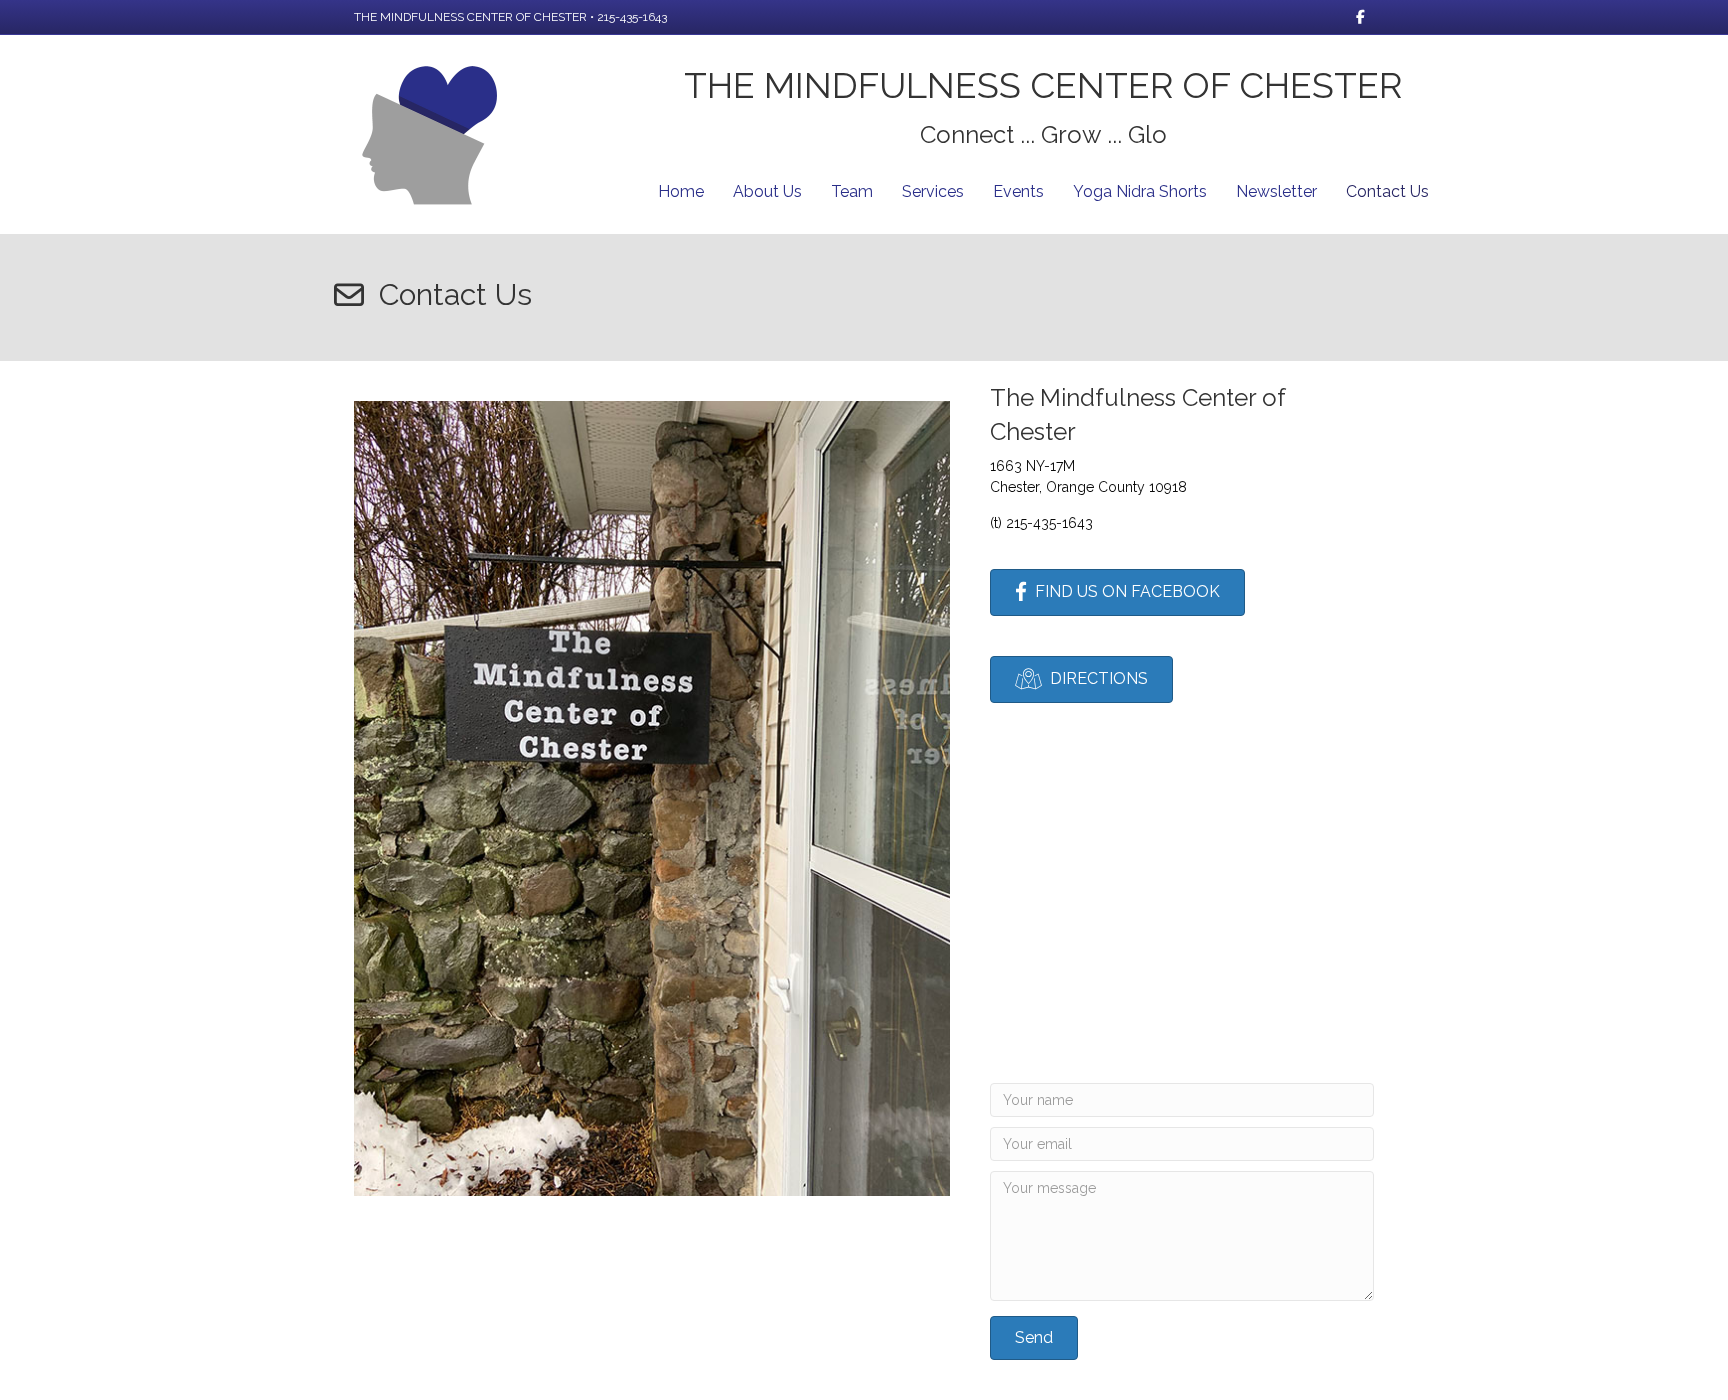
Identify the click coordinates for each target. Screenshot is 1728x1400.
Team (852, 191)
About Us (767, 191)
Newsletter (1276, 191)
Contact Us (1387, 191)
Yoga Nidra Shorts (1140, 191)
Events (1018, 191)
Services (933, 191)
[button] (1034, 1338)
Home (681, 191)
